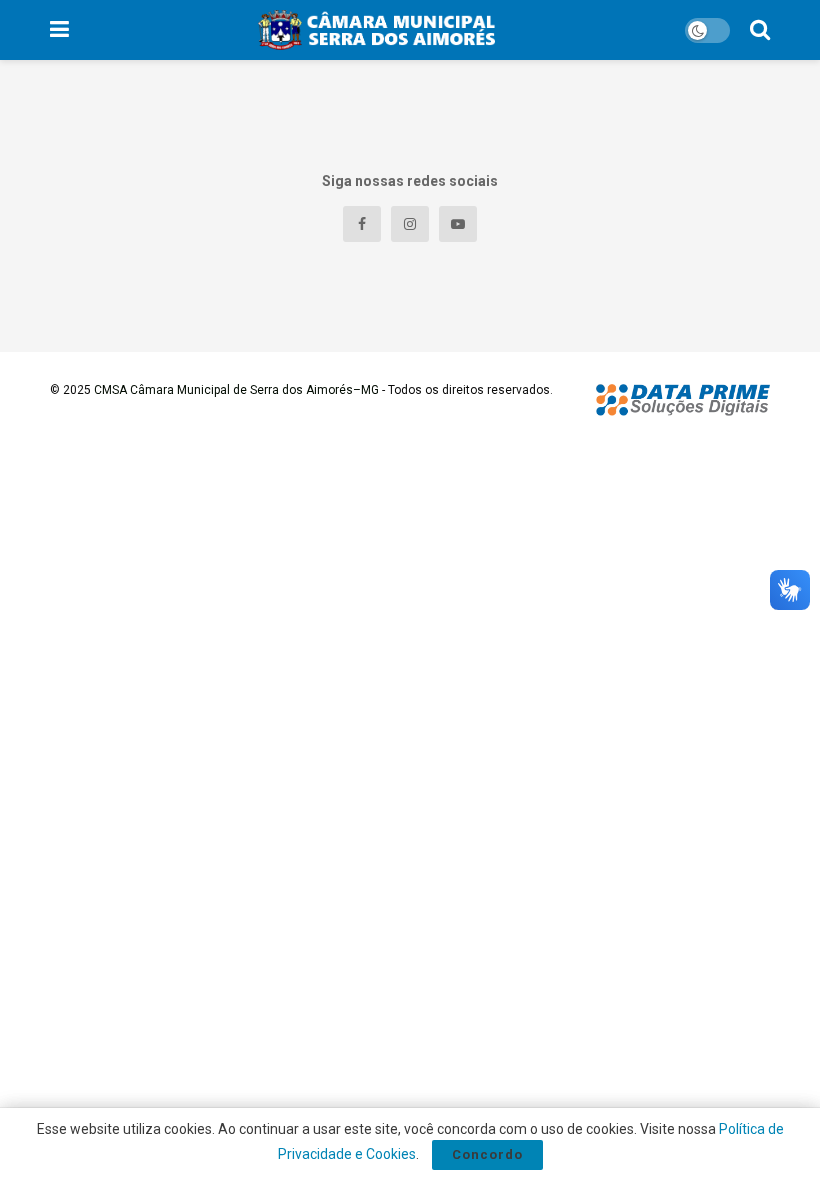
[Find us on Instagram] (410, 224)
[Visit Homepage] (376, 30)
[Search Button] (760, 30)
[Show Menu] (59, 30)
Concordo (487, 1154)
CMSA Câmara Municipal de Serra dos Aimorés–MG (236, 390)
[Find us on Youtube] (458, 224)
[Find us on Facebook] (362, 224)
